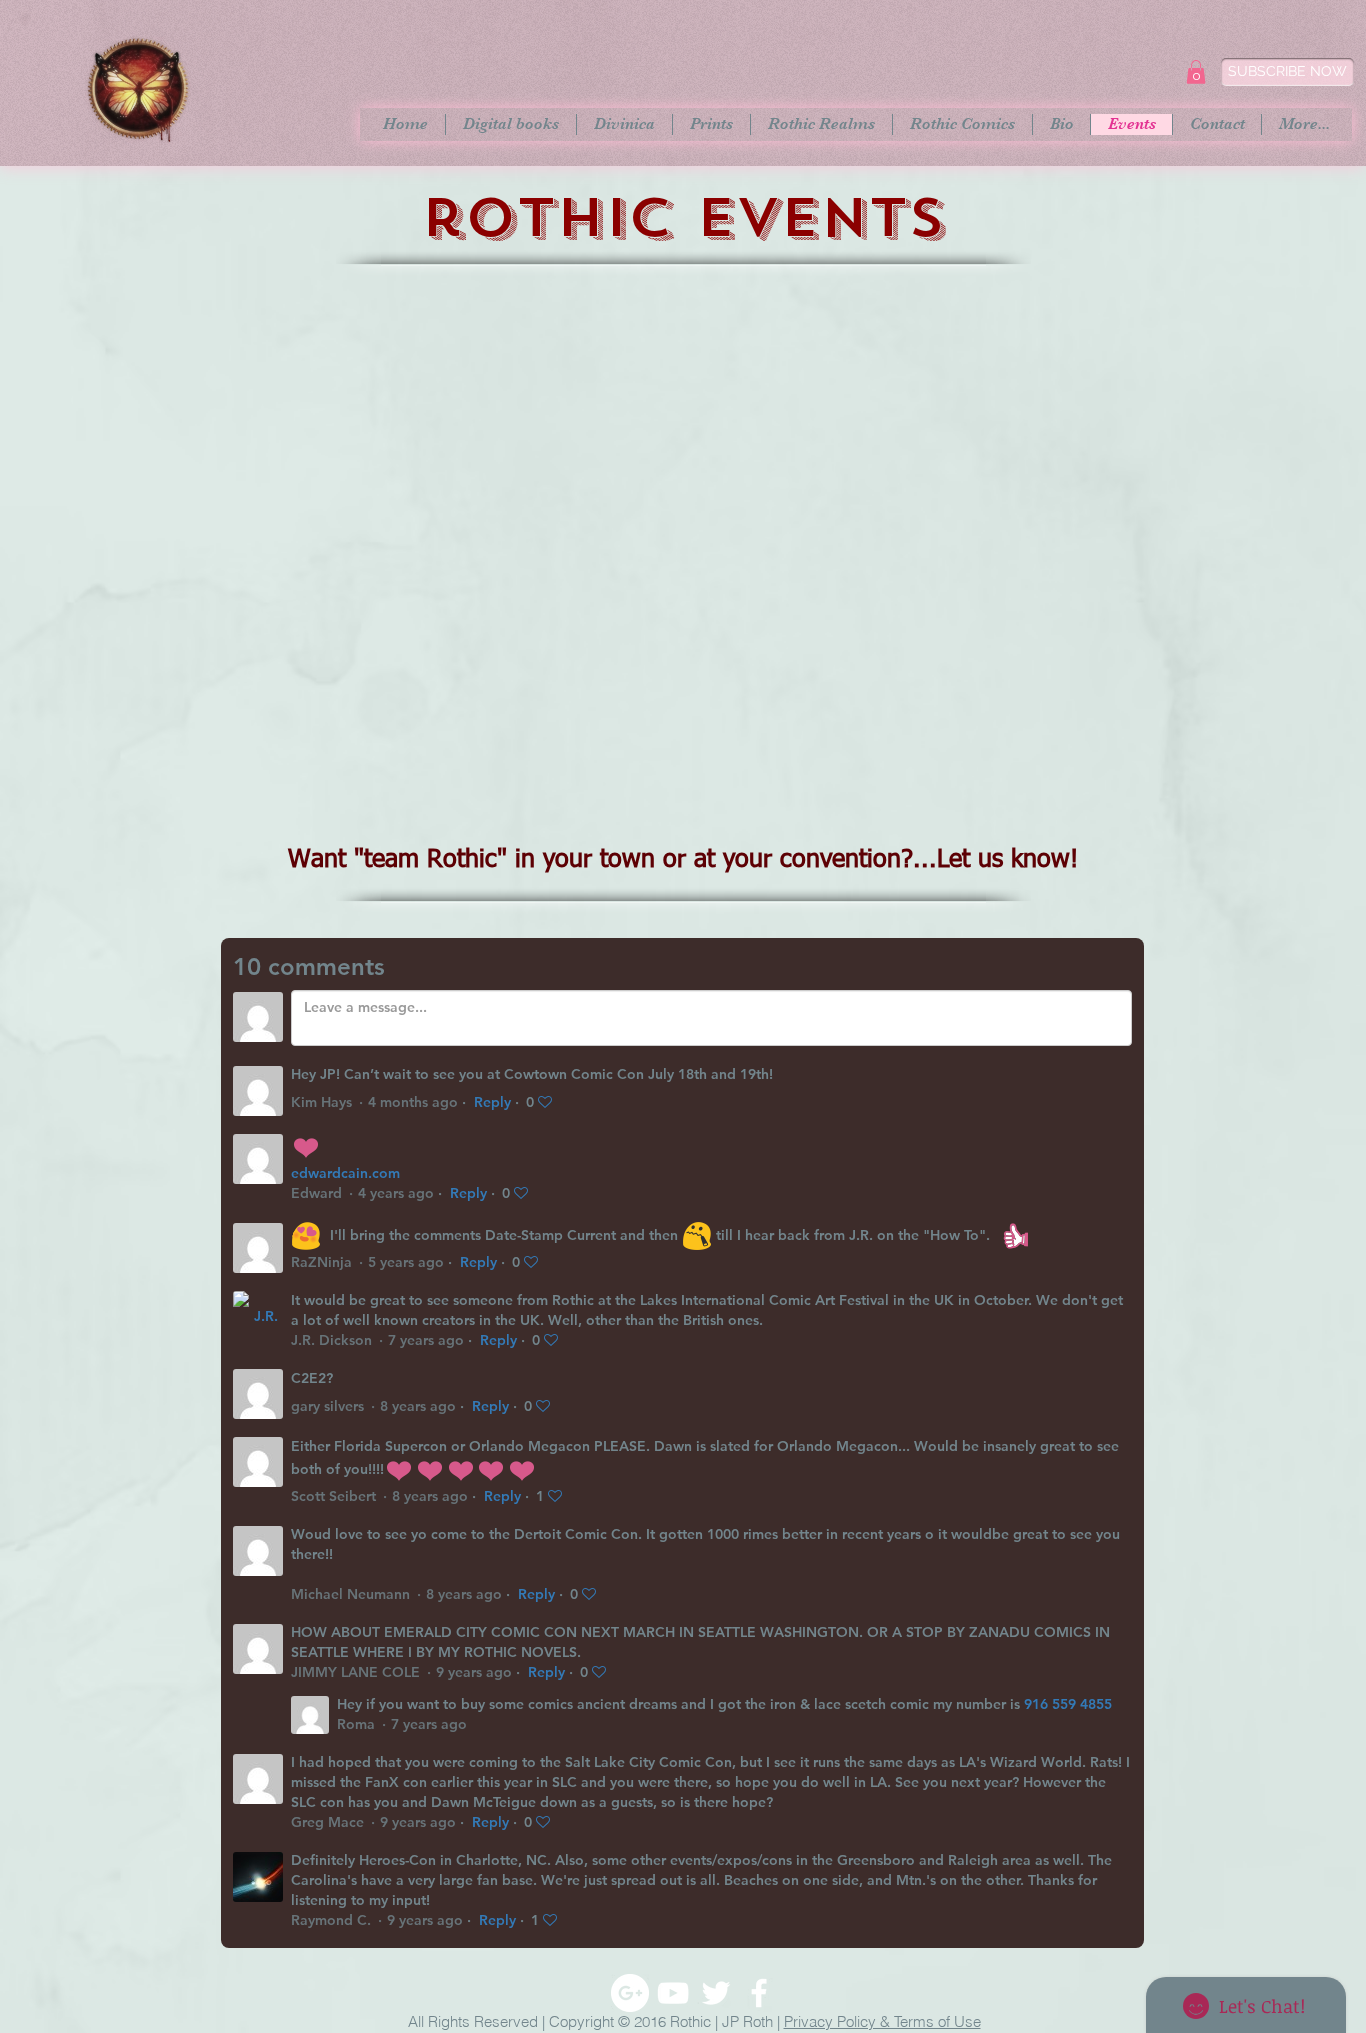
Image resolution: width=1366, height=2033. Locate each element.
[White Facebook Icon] (759, 1993)
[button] (1196, 72)
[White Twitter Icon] (716, 1993)
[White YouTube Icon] (673, 1993)
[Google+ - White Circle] (630, 1993)
